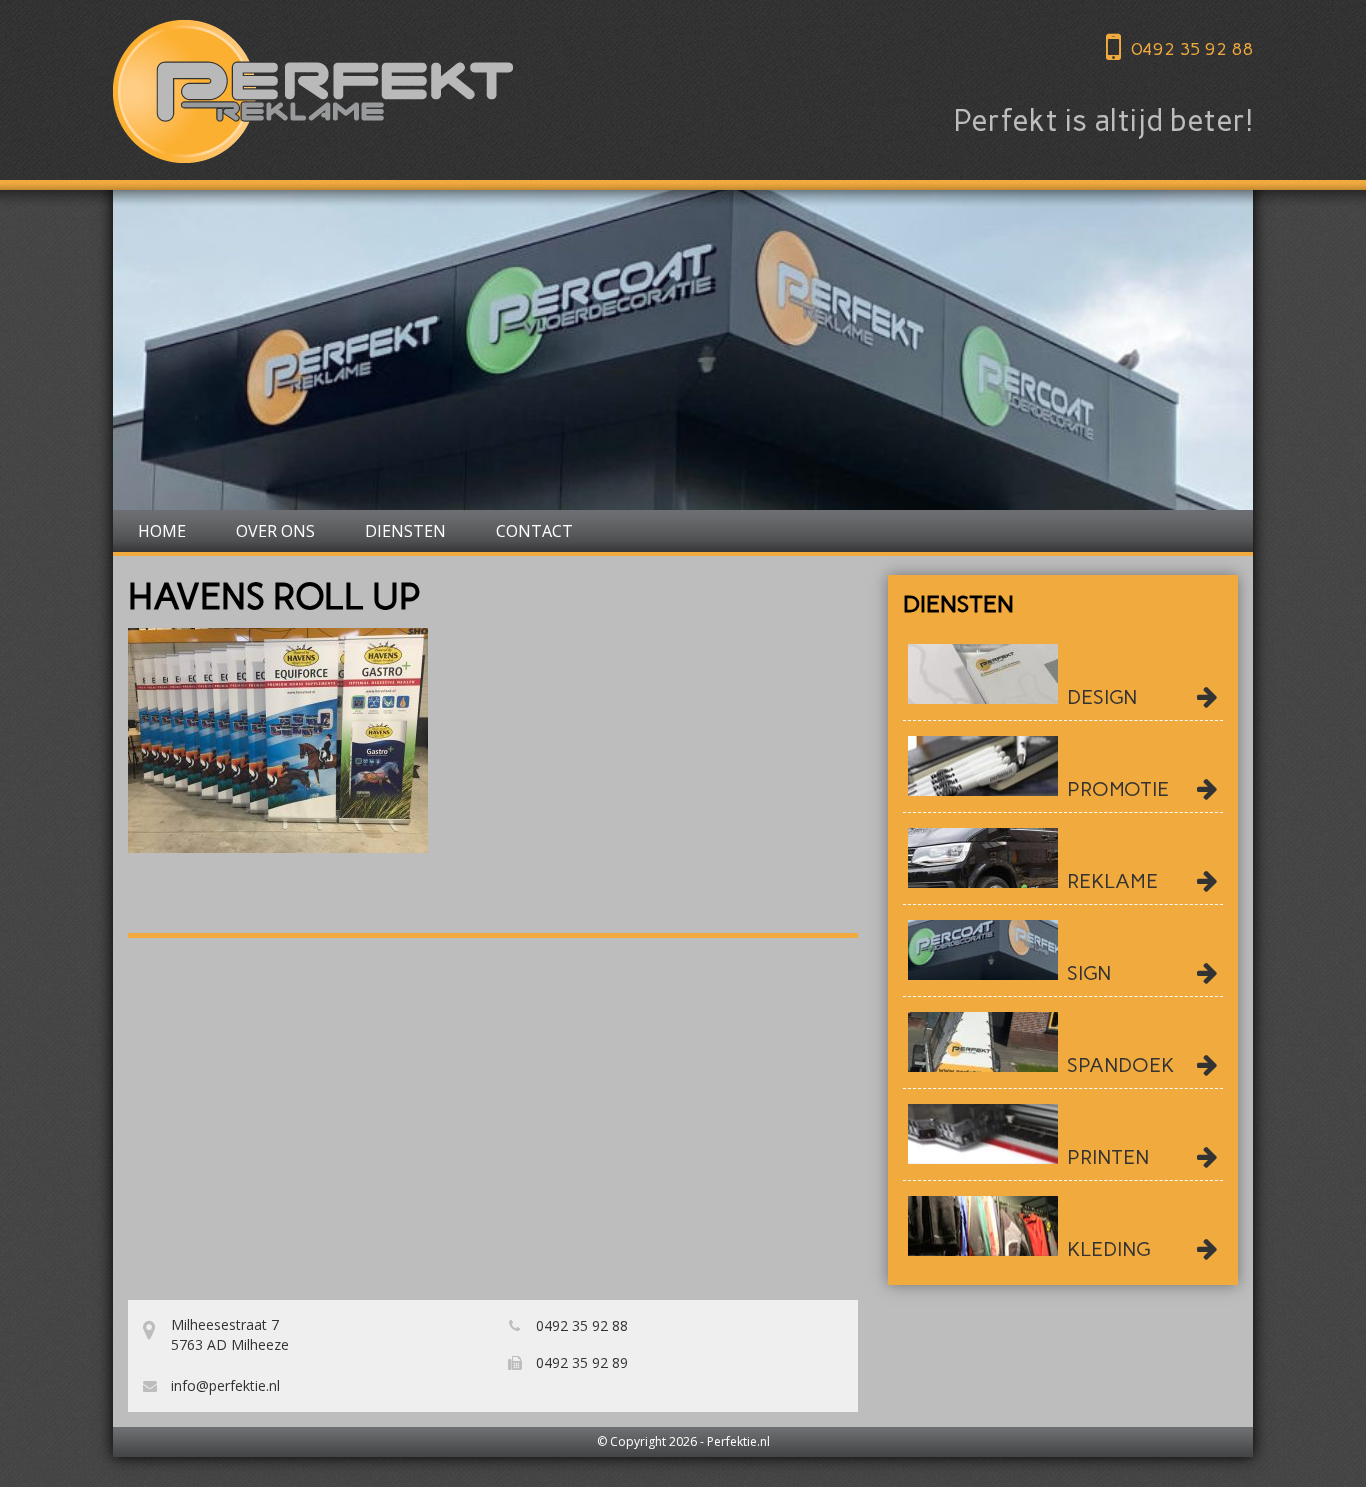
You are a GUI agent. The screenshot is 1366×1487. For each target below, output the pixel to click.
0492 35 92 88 (1192, 49)
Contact (534, 531)
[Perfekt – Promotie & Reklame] (313, 91)
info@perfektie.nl (223, 1385)
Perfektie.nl (738, 1441)
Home (162, 531)
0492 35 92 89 (580, 1362)
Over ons (275, 531)
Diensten (405, 531)
